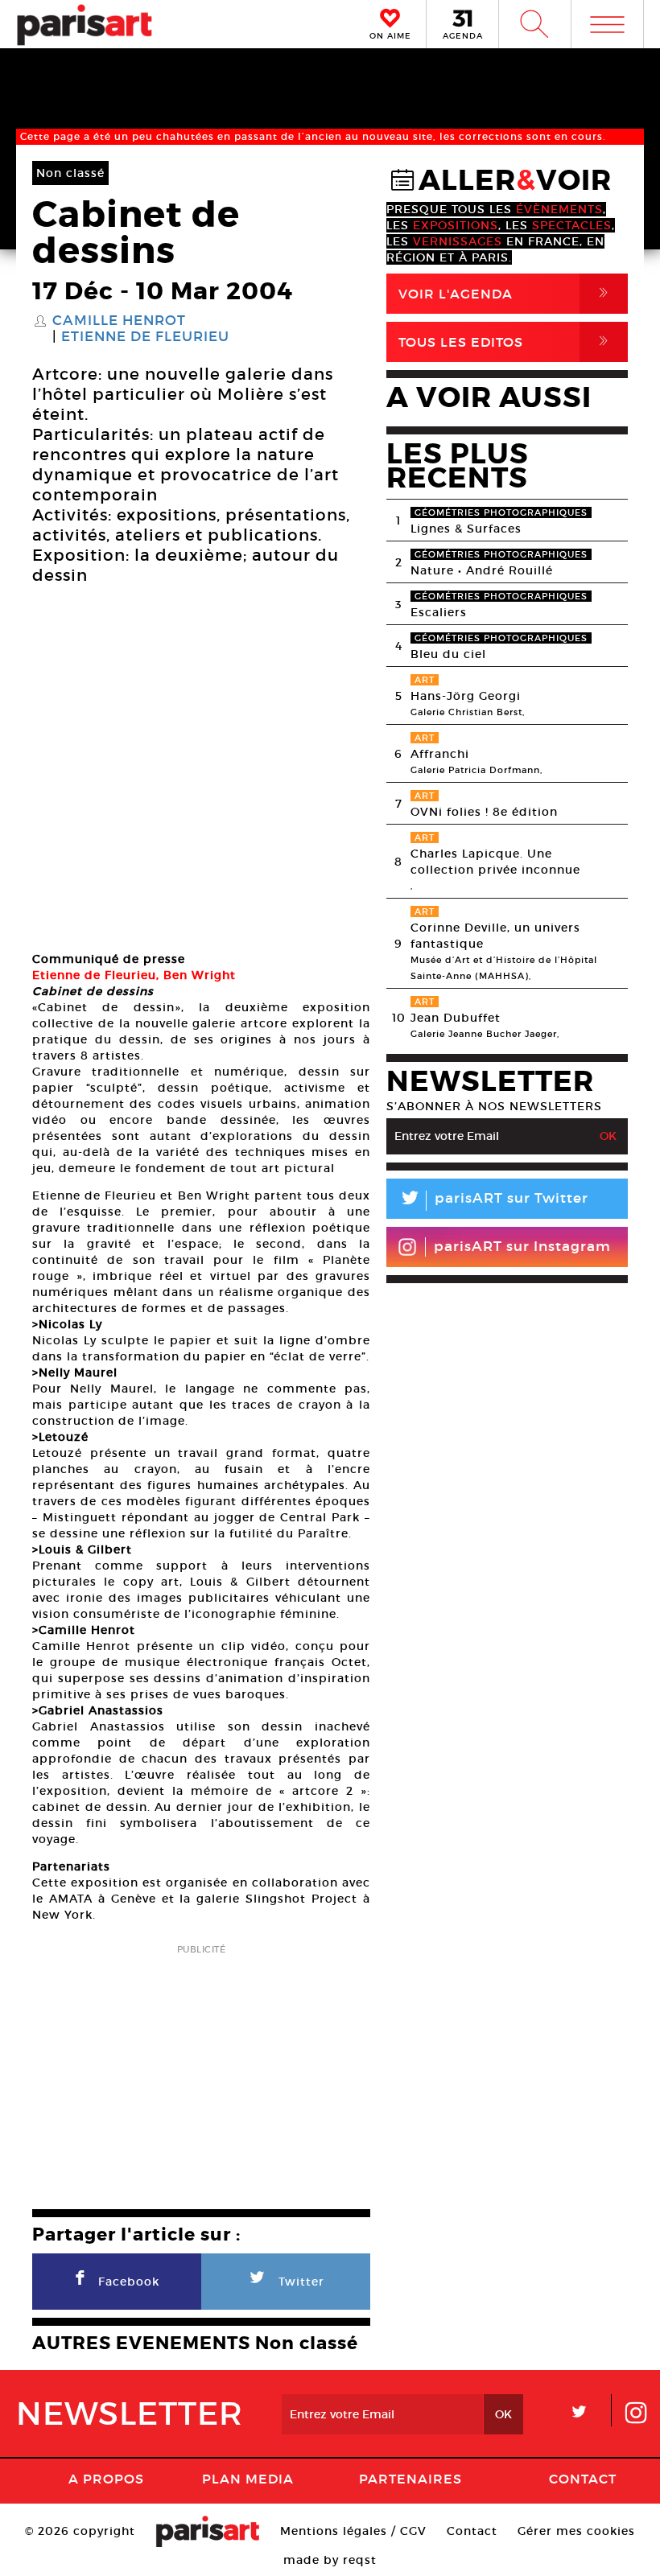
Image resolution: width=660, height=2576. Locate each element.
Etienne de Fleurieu (145, 337)
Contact (583, 2479)
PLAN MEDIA (248, 2479)
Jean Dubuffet (456, 1018)
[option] (201, 771)
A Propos (106, 2479)
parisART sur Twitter (493, 1201)
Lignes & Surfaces (466, 529)
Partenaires (410, 2479)
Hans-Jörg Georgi (466, 696)
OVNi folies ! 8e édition (484, 812)
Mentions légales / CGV (353, 2531)
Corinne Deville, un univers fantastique (495, 936)
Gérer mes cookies (576, 2531)
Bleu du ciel (448, 654)
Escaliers (439, 612)
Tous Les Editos (506, 342)
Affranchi (440, 754)
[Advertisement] (201, 2072)
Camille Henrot (119, 321)
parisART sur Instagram (522, 1247)
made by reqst (330, 2560)
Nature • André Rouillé (482, 570)
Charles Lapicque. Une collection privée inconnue (495, 862)
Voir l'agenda (506, 293)
